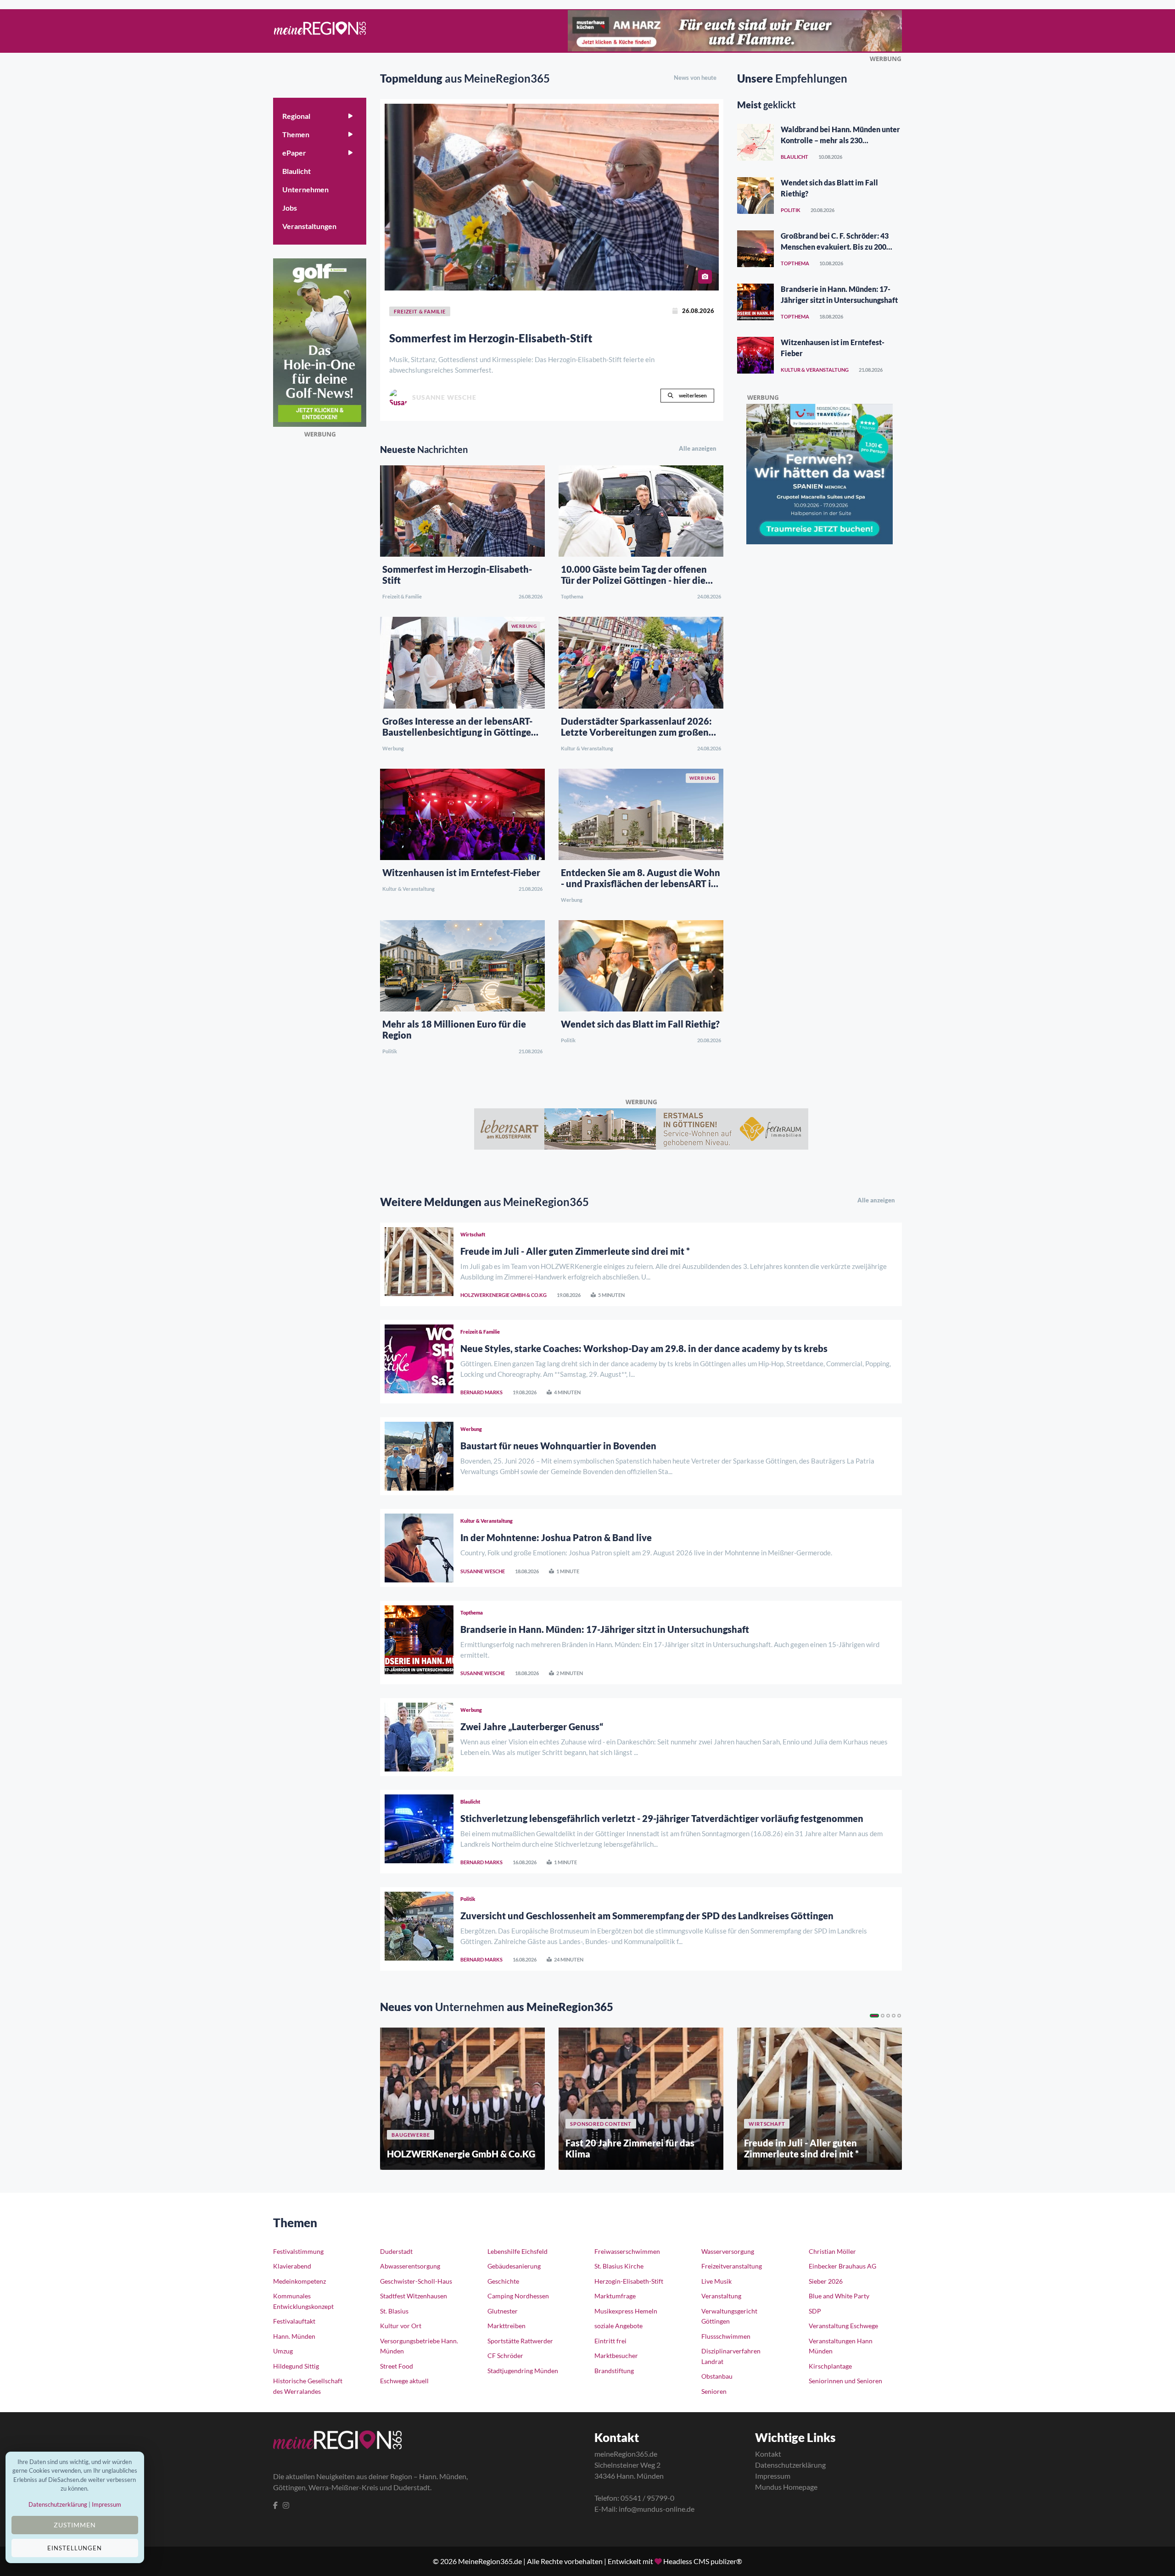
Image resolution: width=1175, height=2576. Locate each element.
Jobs (290, 208)
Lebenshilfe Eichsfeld (518, 2251)
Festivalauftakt (294, 2321)
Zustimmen (75, 2525)
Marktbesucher (616, 2355)
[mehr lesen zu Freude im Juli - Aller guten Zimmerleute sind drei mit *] (419, 1264)
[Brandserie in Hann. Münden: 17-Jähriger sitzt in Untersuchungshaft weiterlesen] (755, 302)
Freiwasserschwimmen (627, 2251)
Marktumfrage (615, 2296)
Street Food (397, 2366)
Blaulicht (297, 171)
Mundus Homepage (786, 2487)
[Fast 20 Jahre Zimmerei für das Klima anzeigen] (641, 2099)
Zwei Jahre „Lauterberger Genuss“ (532, 1727)
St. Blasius (394, 2311)
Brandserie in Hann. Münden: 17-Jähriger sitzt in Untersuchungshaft (605, 1629)
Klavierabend (292, 2266)
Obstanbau (717, 2376)
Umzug (283, 2351)
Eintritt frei (610, 2341)
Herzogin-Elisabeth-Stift (629, 2281)
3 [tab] (888, 2016)
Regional (296, 116)
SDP (815, 2311)
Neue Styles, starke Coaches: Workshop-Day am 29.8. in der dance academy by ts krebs (644, 1348)
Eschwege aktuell (404, 2381)
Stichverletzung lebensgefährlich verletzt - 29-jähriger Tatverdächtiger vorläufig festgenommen (662, 1818)
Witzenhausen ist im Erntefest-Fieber (461, 872)
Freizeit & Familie (402, 596)
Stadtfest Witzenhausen (414, 2296)
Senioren (714, 2391)
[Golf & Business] (320, 341)
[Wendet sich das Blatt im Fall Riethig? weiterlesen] (641, 965)
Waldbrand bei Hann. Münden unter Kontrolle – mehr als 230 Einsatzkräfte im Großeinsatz (840, 140)
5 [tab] (899, 2016)
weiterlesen (692, 395)
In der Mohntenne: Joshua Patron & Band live (556, 1537)
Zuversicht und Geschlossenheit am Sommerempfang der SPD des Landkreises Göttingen (647, 1916)
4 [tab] (894, 2016)
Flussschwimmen (726, 2336)
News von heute (695, 78)
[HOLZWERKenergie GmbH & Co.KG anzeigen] (462, 2099)
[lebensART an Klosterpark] (641, 1128)
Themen (296, 134)
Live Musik (716, 2281)
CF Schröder (505, 2355)
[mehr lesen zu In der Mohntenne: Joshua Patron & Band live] (419, 1548)
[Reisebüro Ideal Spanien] (820, 473)
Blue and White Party (839, 2296)
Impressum (773, 2476)
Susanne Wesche (483, 1571)
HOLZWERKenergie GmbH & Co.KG (504, 1295)
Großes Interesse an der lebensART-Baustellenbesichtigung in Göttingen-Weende (461, 732)
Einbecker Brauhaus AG (842, 2266)
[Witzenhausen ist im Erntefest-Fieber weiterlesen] (462, 813)
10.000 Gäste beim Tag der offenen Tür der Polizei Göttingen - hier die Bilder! (634, 580)
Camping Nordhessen (518, 2296)
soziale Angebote (618, 2326)
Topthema (572, 596)
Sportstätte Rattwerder (520, 2341)
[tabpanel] (462, 2099)
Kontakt (768, 2454)
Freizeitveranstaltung (732, 2266)
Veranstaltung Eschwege (843, 2326)
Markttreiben (506, 2326)
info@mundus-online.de (657, 2509)
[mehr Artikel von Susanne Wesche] (398, 398)
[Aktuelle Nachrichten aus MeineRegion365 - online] (320, 31)
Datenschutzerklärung (790, 2465)
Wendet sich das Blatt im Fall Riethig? (640, 1024)
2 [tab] (883, 2016)
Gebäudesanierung (514, 2266)
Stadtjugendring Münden (523, 2371)
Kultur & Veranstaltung (587, 748)
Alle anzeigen (698, 448)
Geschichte (503, 2281)
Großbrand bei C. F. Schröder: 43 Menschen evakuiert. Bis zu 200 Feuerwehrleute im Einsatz (835, 247)
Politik (390, 1051)
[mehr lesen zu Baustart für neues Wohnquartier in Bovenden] (419, 1456)
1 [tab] (874, 2016)
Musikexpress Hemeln (626, 2311)
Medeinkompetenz (299, 2281)
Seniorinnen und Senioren (845, 2381)
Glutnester (503, 2311)
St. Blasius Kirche (619, 2266)
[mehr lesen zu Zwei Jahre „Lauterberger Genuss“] (419, 1737)
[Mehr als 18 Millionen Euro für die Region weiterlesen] (462, 965)
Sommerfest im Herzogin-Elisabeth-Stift (491, 338)
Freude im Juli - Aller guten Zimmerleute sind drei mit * (575, 1251)
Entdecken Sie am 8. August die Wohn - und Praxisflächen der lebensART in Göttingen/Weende (641, 883)
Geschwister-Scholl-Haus (416, 2281)
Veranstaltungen (309, 226)
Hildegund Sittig (296, 2366)
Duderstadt (396, 2251)
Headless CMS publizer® (703, 2561)
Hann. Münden (294, 2336)
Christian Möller (832, 2251)
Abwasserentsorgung (410, 2266)
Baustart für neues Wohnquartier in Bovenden (558, 1446)
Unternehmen (305, 189)
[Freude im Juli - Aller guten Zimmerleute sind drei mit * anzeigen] (820, 2099)
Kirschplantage (830, 2366)
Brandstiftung (614, 2371)
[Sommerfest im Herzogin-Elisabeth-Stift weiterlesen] (552, 197)
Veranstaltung (721, 2296)
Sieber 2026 (826, 2281)
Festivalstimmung (298, 2251)
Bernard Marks (481, 1392)
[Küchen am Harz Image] (735, 29)
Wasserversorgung (728, 2251)
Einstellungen (75, 2548)
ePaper (294, 153)
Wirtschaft (473, 1234)
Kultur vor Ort (401, 2326)
